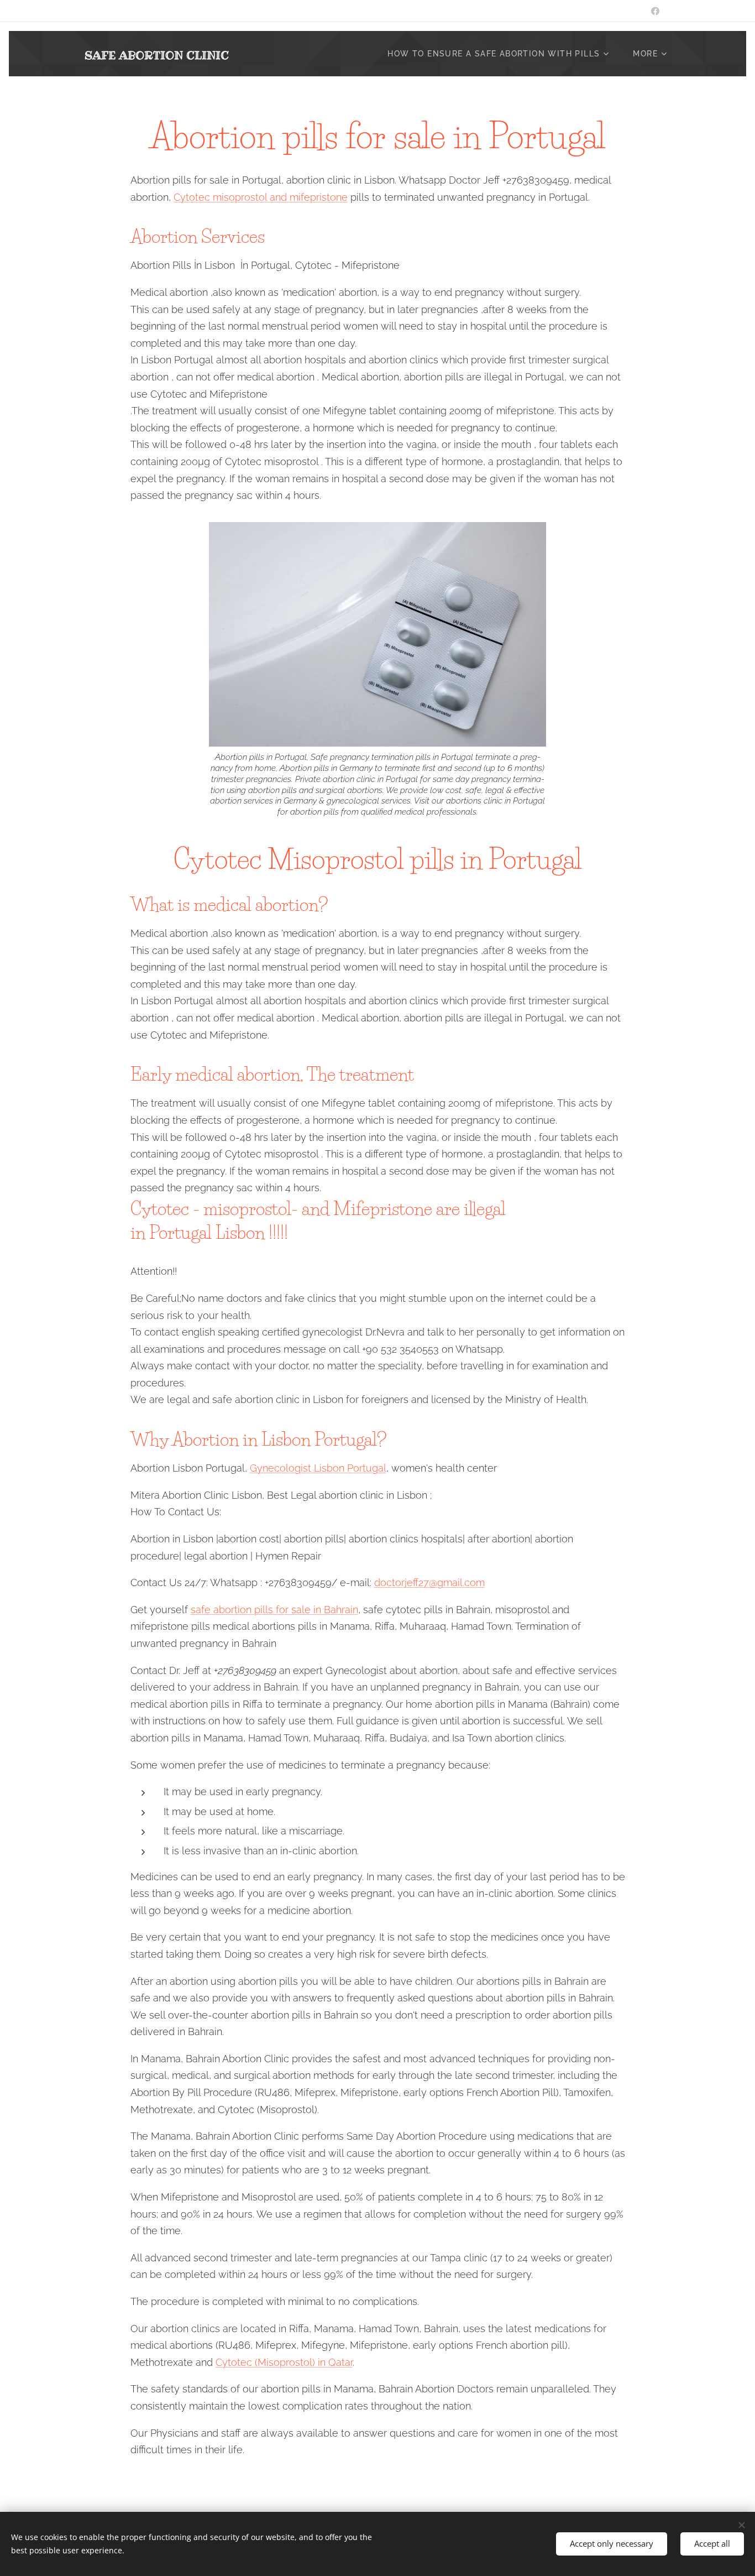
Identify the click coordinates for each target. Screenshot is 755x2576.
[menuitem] (502, 54)
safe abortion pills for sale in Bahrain (274, 1610)
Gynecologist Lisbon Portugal (318, 1468)
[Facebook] (655, 11)
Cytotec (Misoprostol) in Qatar (284, 2362)
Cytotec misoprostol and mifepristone (261, 197)
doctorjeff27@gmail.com (429, 1582)
